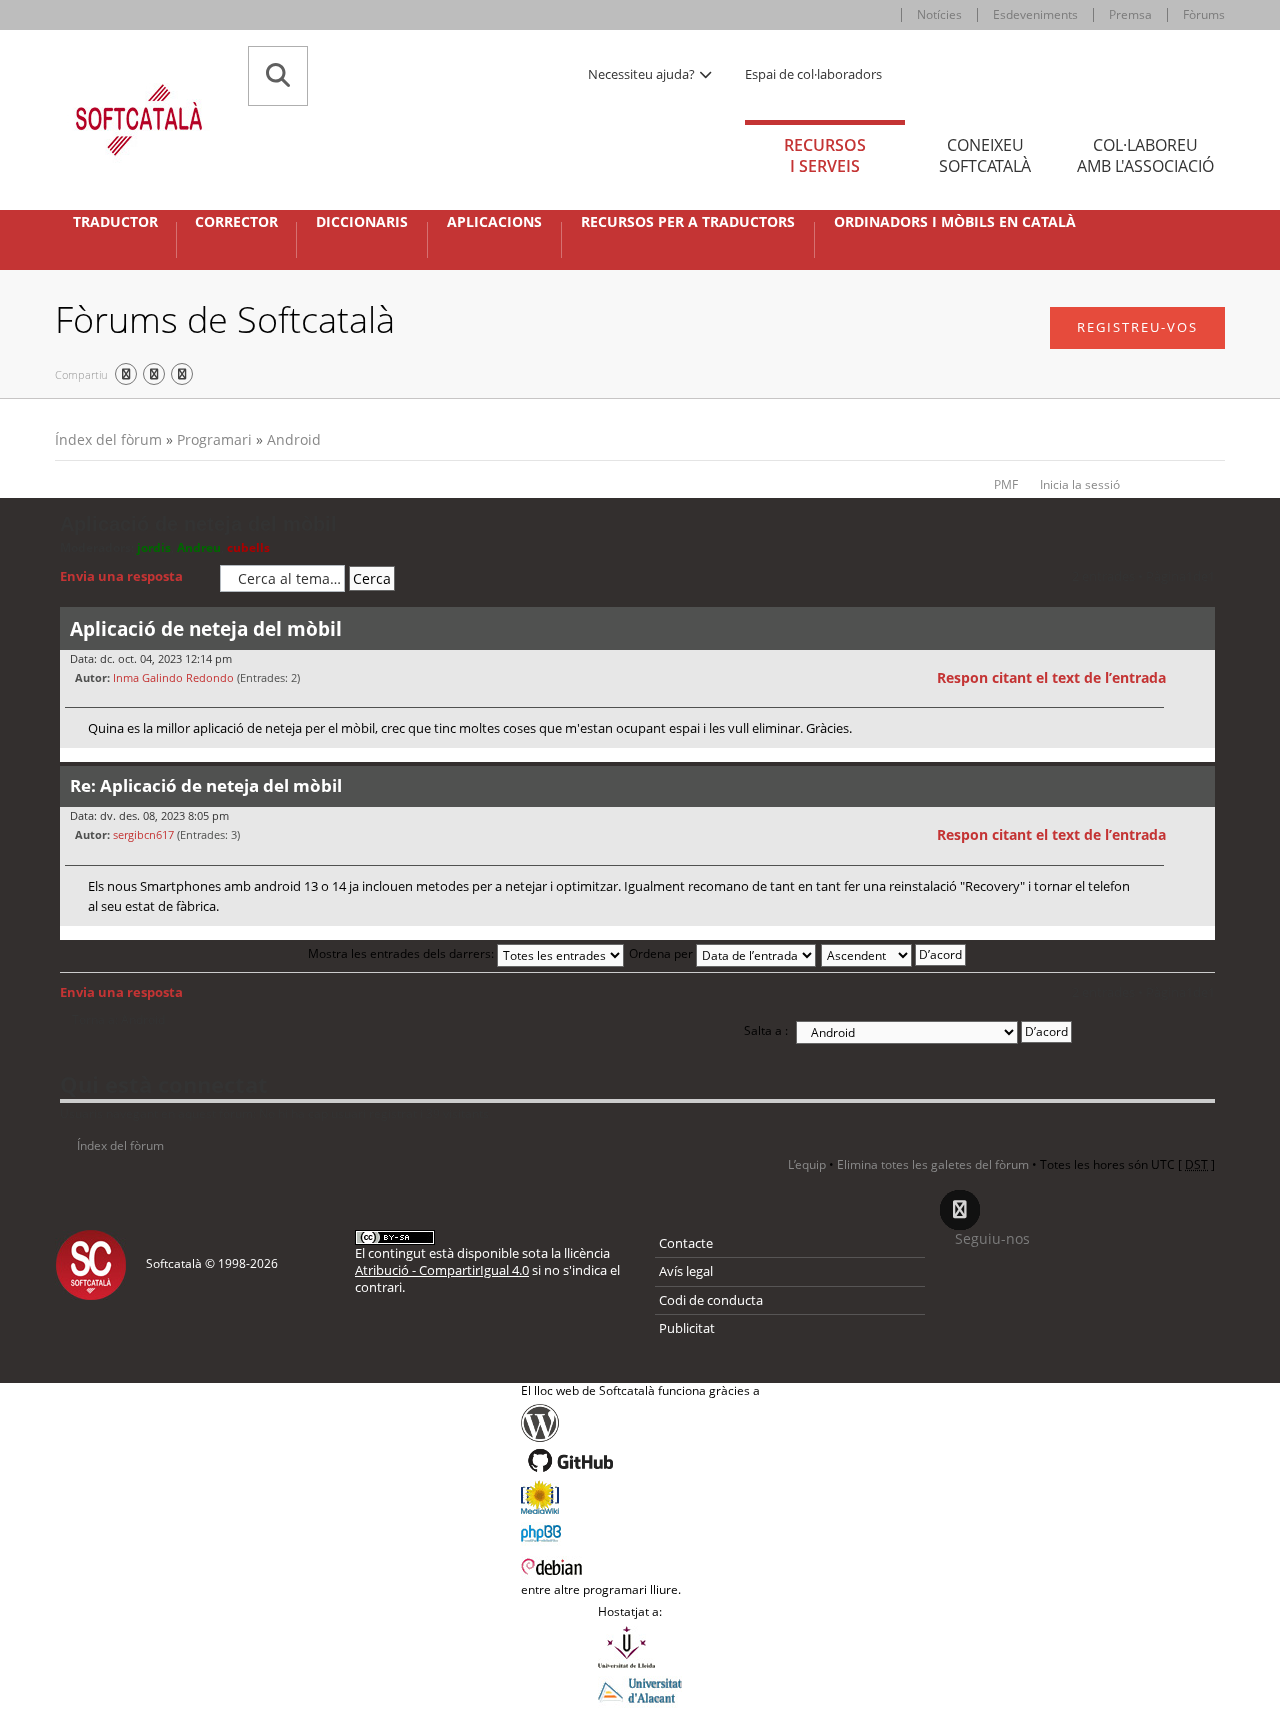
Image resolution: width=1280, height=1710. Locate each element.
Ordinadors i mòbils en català (955, 222)
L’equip (807, 1164)
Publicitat (687, 1328)
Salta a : (766, 1030)
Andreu (199, 547)
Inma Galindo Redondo (173, 677)
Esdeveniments (1035, 14)
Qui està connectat (164, 1084)
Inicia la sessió (1080, 484)
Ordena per (662, 953)
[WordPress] (640, 1423)
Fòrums (1204, 14)
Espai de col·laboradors (813, 74)
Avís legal (686, 1271)
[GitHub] (640, 1461)
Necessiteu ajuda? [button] (643, 74)
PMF (1006, 484)
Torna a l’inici (1199, 760)
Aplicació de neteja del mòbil (198, 524)
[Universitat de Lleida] (640, 1647)
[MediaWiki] (640, 1497)
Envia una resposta (121, 576)
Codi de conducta (711, 1300)
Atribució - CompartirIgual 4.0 (442, 1270)
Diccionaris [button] (362, 222)
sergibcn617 (143, 834)
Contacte (686, 1243)
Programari (214, 439)
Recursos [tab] (825, 155)
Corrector (236, 222)
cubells (248, 547)
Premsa (1130, 14)
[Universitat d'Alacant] (640, 1689)
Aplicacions (494, 222)
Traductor (115, 222)
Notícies (939, 14)
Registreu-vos (1137, 327)
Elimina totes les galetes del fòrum (933, 1164)
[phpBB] (640, 1531)
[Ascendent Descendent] (894, 953)
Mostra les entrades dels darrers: (402, 953)
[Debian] (640, 1565)
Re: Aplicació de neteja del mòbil (206, 785)
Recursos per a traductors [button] (688, 222)
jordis (154, 547)
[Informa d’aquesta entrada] (1197, 678)
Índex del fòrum (108, 439)
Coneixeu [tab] (985, 155)
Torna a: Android (118, 1020)
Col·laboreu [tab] (1145, 155)
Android (294, 439)
